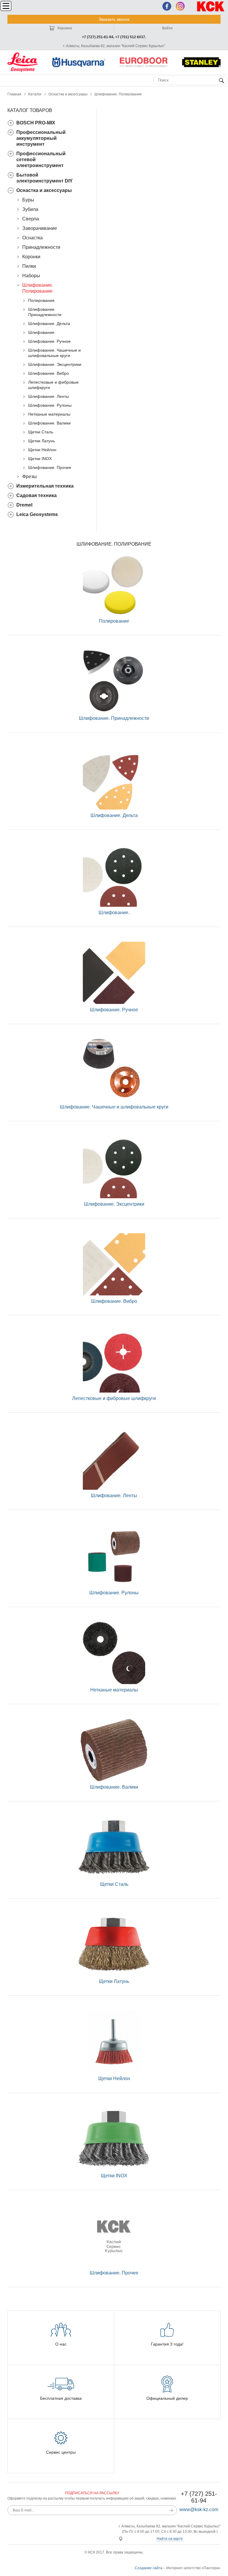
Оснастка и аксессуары (68, 94)
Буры (28, 200)
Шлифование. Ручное (49, 341)
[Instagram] (180, 6)
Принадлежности (41, 247)
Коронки (31, 257)
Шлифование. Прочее (50, 467)
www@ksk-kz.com (199, 2509)
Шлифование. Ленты (49, 396)
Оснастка (33, 238)
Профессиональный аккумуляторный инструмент (41, 138)
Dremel (24, 505)
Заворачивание (40, 228)
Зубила (30, 209)
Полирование (41, 300)
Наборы (31, 276)
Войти (167, 28)
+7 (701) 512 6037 (130, 37)
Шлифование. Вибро (49, 373)
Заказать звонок (114, 19)
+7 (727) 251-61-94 (98, 37)
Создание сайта (149, 2568)
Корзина (64, 28)
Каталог (35, 94)
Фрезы (30, 476)
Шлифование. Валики (49, 423)
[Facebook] (167, 6)
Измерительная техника (45, 486)
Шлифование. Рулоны (50, 405)
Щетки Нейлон (42, 450)
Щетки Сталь (41, 432)
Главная (14, 94)
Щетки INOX (40, 459)
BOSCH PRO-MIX (36, 123)
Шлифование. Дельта (49, 323)
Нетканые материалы (49, 414)
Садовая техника (37, 495)
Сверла (31, 219)
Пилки (29, 266)
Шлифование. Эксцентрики (55, 364)
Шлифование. (42, 332)
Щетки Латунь (42, 441)
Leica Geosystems (37, 514)
